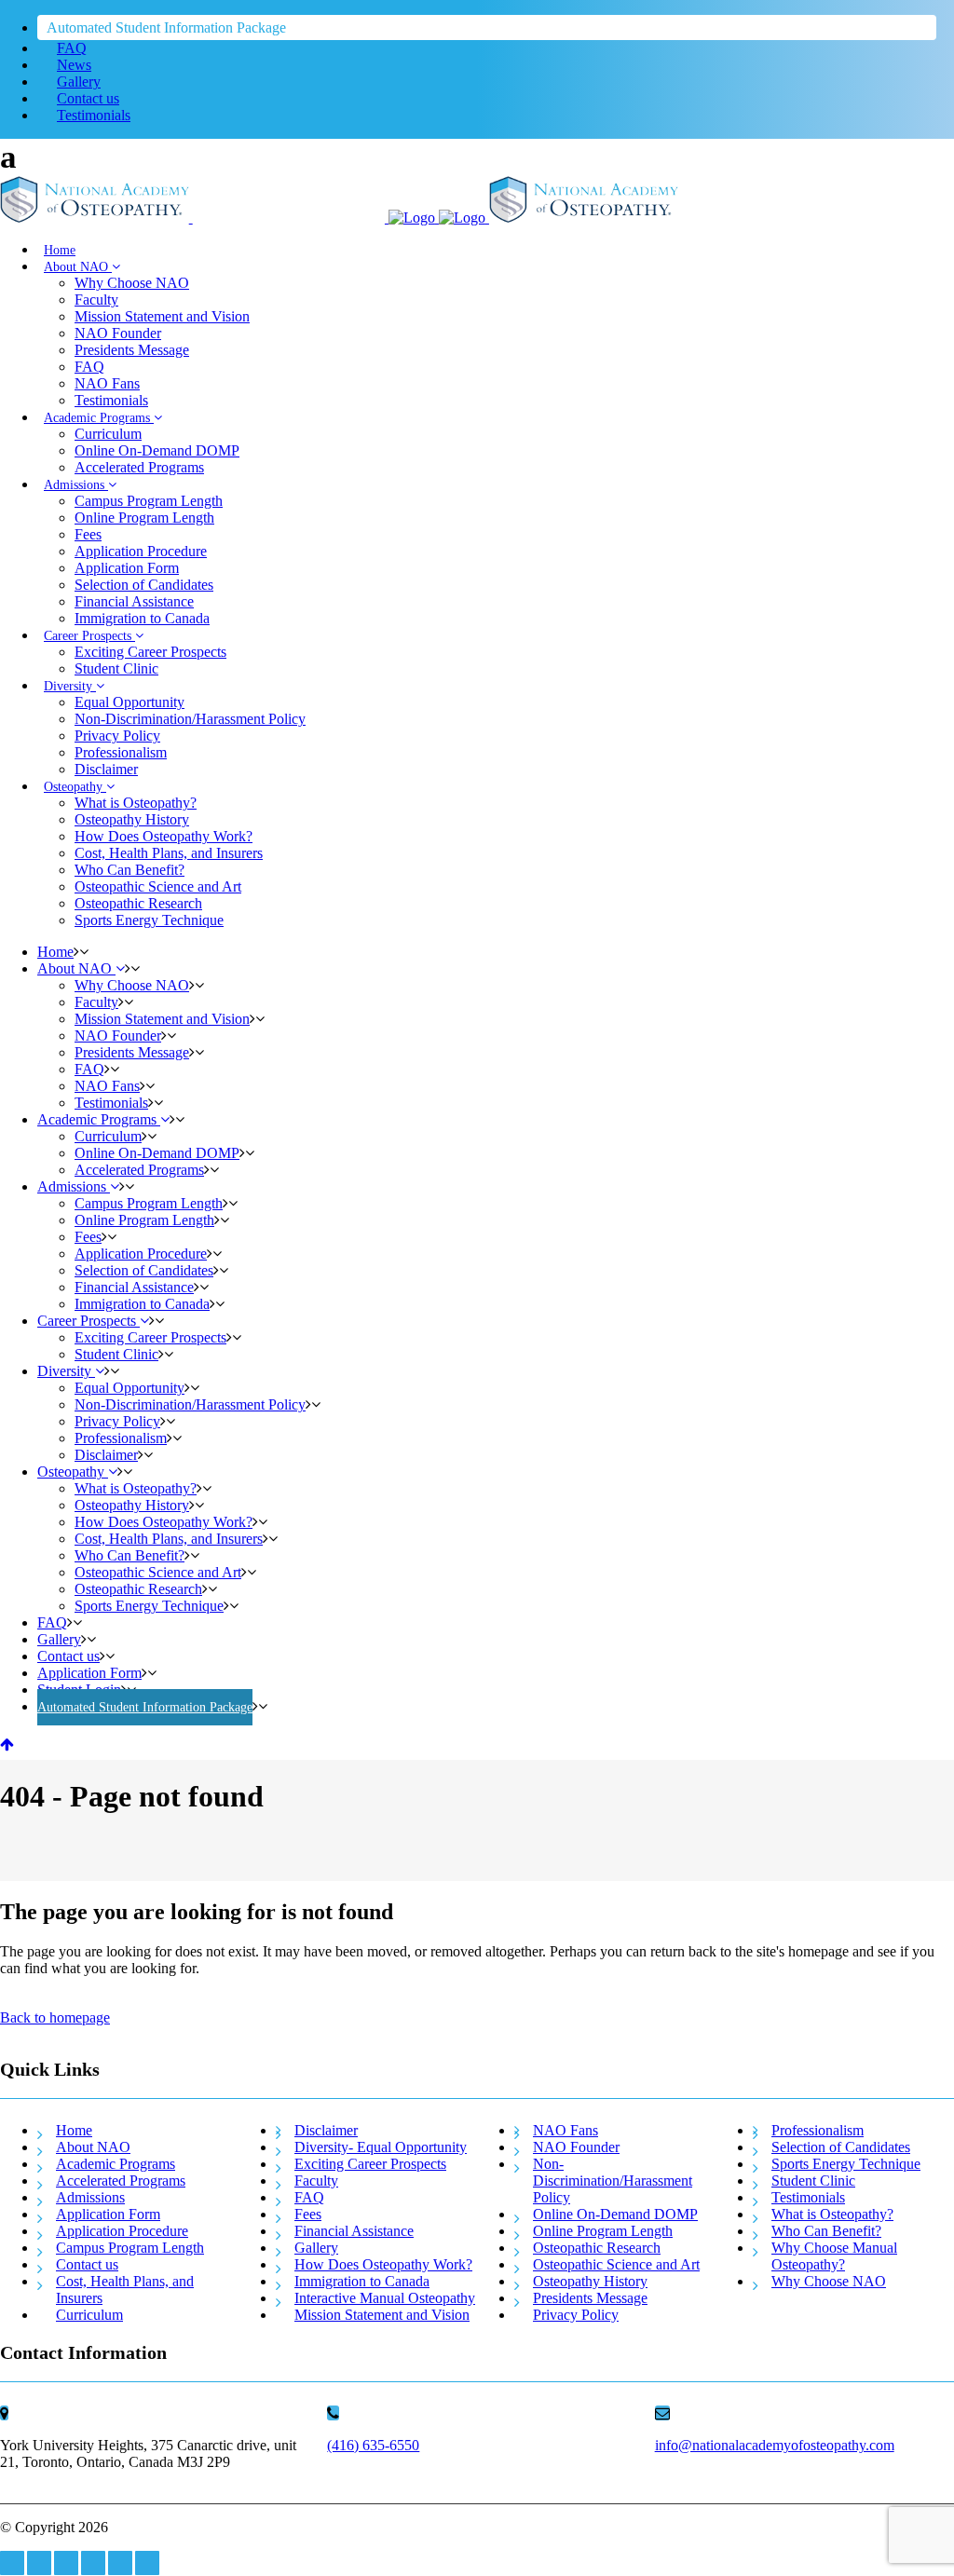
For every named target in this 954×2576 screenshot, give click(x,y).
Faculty (316, 2181)
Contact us (88, 98)
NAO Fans (566, 2130)
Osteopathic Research (597, 2248)
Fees (308, 2214)
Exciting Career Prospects (370, 2164)
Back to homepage (55, 2017)
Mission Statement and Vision (382, 2315)
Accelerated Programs (121, 2181)
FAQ (72, 48)
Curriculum (89, 2315)
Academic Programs (116, 2164)
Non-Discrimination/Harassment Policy (613, 2181)
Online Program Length (603, 2231)
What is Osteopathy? (832, 2214)
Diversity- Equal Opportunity (381, 2147)
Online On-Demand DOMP (615, 2214)
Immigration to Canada (362, 2281)
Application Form (108, 2214)
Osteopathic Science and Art (616, 2264)
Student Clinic (813, 2181)
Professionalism (818, 2130)
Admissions (90, 2197)
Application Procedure (122, 2231)
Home (74, 2130)
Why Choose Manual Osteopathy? (834, 2256)
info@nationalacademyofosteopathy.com (775, 2445)
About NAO (93, 2147)
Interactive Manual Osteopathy (385, 2298)
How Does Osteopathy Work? (383, 2264)
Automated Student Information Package (166, 27)
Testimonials (94, 115)
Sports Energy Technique (846, 2164)
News (74, 65)
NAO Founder (576, 2147)
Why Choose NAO (829, 2281)
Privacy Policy (576, 2315)
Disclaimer (326, 2130)
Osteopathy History (590, 2281)
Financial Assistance (354, 2231)
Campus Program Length (130, 2248)
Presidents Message (590, 2298)
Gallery (79, 82)
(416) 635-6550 (373, 2445)
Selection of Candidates (841, 2147)
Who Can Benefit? (826, 2231)
